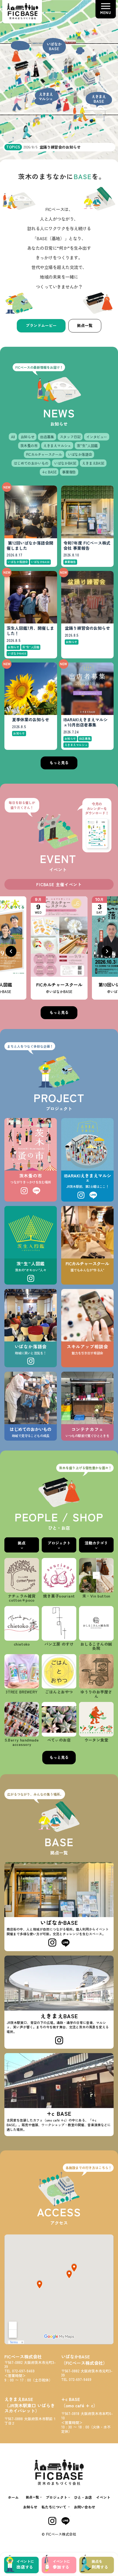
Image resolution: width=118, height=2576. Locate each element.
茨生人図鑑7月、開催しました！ (30, 631)
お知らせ (30, 2507)
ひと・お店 (83, 2497)
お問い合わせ (85, 2507)
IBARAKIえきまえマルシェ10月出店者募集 (85, 722)
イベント (103, 2497)
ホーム (13, 2497)
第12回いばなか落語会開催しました (30, 546)
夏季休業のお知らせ (31, 720)
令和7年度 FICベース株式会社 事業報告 (87, 546)
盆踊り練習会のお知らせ (87, 628)
